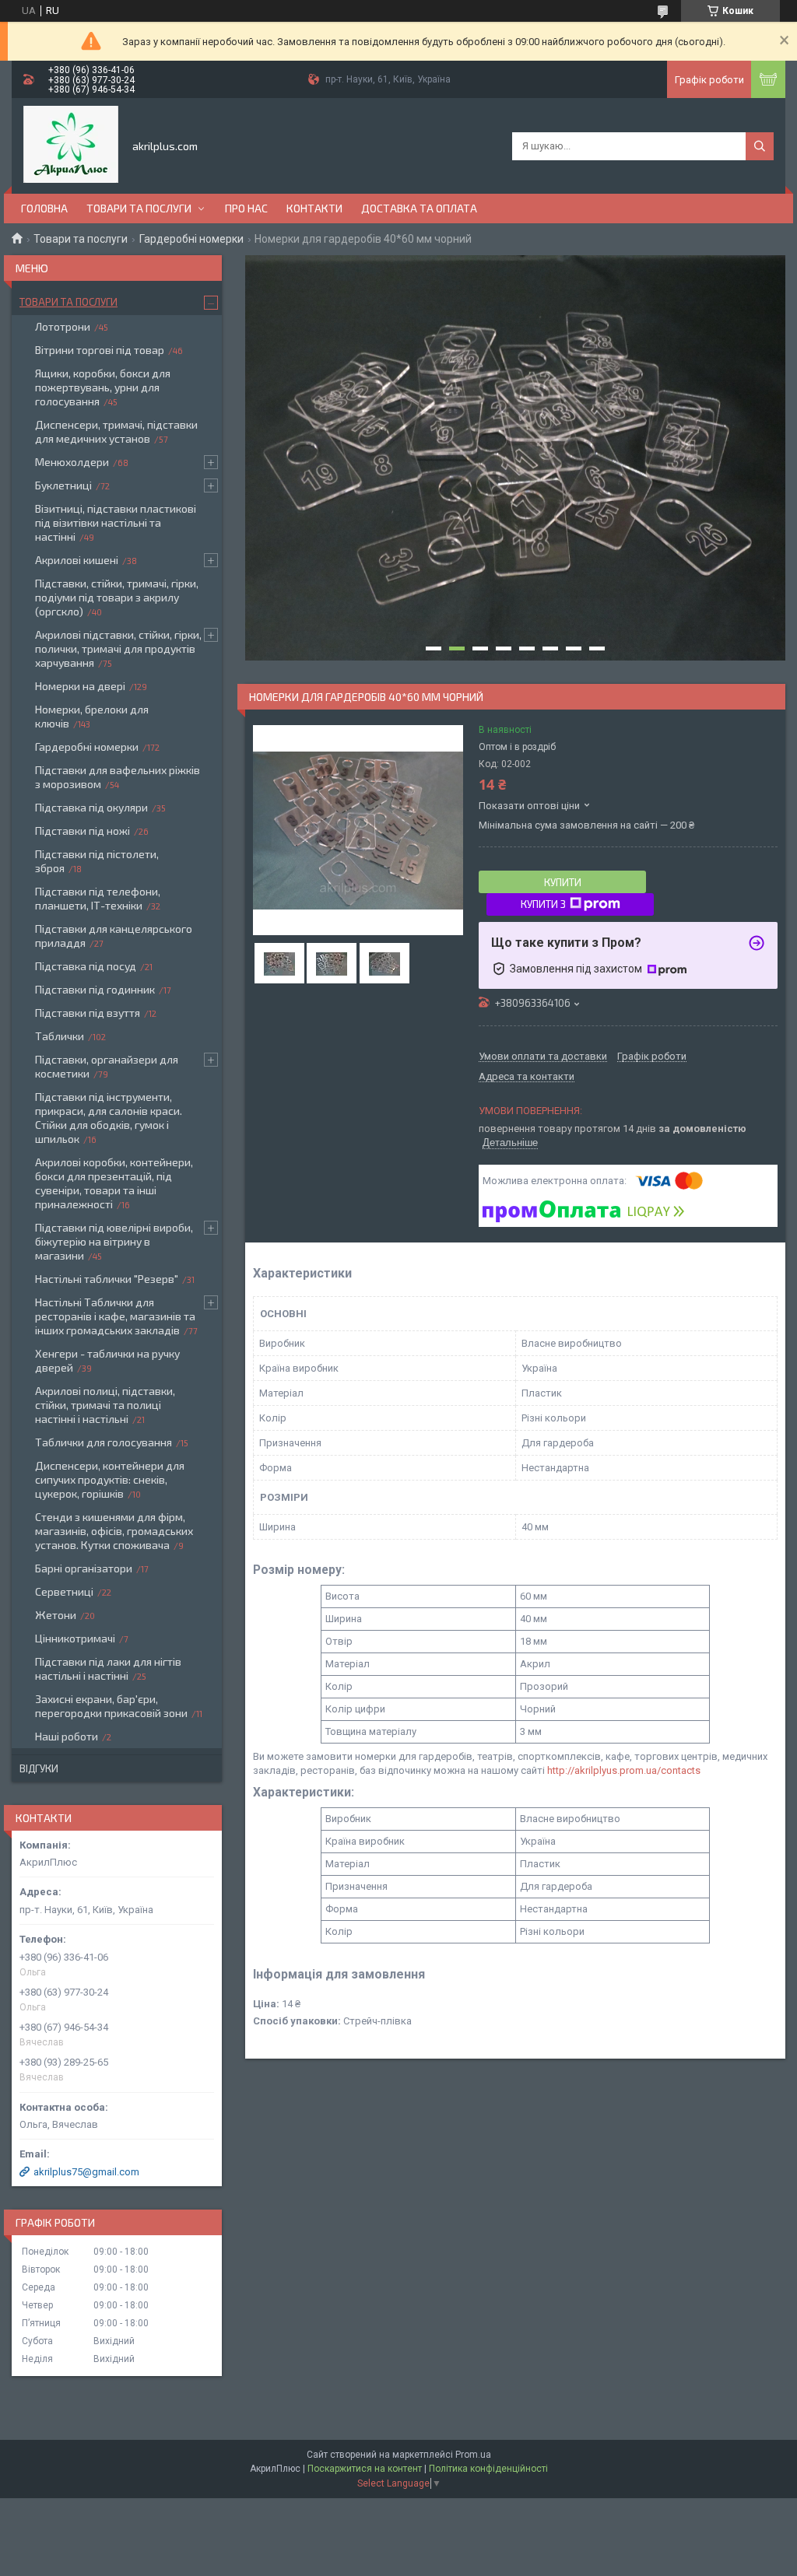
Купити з (543, 904)
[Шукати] (760, 146)
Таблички (60, 1036)
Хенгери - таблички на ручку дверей (107, 1360)
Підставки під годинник (95, 989)
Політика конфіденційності (488, 2469)
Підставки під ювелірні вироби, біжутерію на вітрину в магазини (114, 1241)
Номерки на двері (80, 686)
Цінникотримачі (75, 1638)
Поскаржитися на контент (365, 2469)
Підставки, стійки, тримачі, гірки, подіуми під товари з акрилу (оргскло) (117, 597)
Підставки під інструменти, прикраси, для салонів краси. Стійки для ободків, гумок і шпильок (109, 1118)
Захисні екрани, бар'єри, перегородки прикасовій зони (111, 1706)
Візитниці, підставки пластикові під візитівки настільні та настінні (116, 522)
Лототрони (63, 326)
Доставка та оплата (419, 208)
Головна (44, 208)
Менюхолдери (72, 462)
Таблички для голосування (104, 1442)
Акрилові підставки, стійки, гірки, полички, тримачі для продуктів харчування (118, 648)
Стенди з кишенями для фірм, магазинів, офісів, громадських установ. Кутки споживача (114, 1531)
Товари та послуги (139, 208)
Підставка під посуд (86, 966)
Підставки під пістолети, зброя (97, 861)
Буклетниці (63, 485)
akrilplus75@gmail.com (86, 2172)
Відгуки (39, 1768)
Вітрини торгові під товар (100, 350)
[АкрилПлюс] (71, 145)
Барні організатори (84, 1568)
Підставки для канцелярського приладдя (114, 936)
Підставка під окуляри (91, 807)
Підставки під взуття (88, 1013)
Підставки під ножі (83, 831)
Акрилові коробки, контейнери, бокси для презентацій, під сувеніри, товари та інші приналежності (114, 1183)
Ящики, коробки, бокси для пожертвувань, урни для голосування (103, 387)
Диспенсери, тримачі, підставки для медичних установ (116, 431)
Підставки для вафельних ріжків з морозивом (118, 777)
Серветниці (64, 1591)
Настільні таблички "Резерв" (107, 1279)
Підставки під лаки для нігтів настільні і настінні (108, 1668)
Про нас (246, 208)
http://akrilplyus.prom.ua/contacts (624, 1770)
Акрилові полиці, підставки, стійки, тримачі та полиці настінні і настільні (105, 1405)
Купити (563, 882)
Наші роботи (67, 1736)
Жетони (56, 1615)
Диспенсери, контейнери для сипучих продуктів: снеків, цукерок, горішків (110, 1479)
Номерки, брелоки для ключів (92, 716)
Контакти (314, 208)
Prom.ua (473, 2455)
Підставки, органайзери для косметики (107, 1066)
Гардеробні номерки (191, 239)
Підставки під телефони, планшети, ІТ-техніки (98, 898)
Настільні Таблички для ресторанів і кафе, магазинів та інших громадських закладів (115, 1316)
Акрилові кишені (77, 560)
